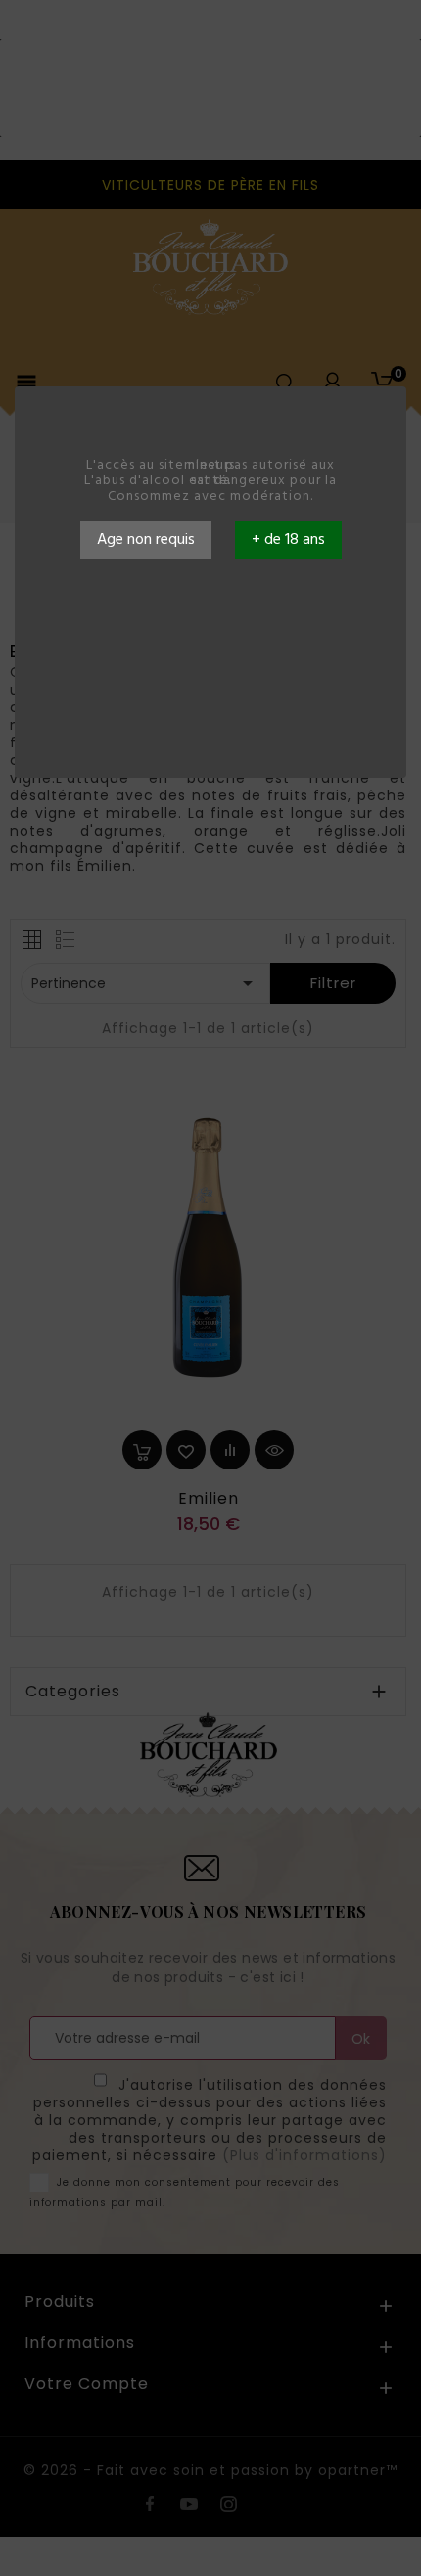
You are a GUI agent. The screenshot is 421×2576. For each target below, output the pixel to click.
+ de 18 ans (288, 540)
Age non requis (146, 540)
